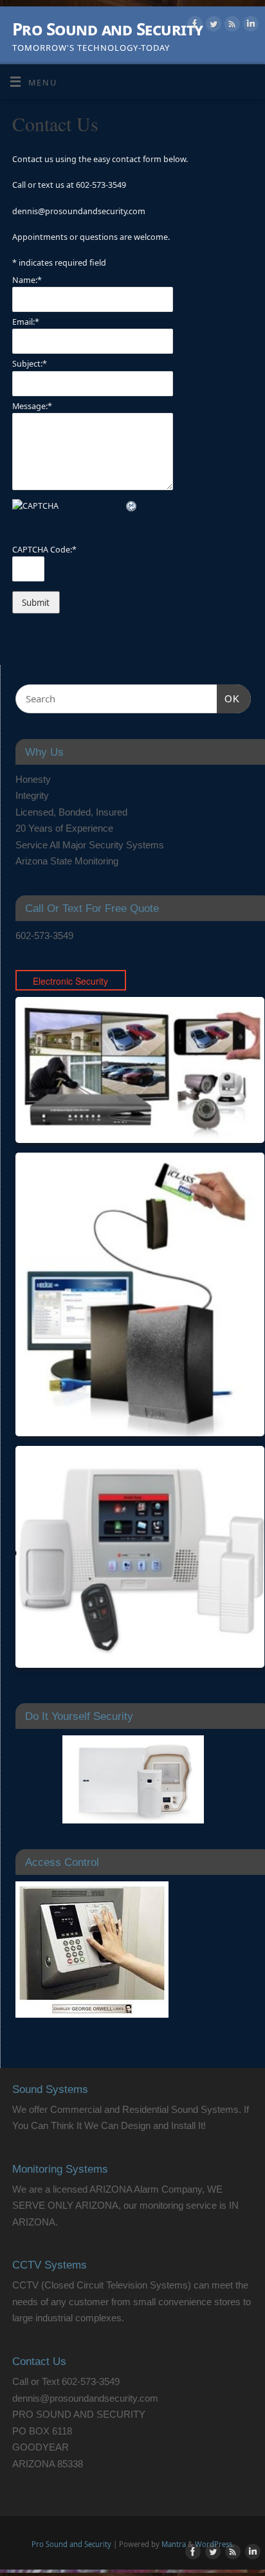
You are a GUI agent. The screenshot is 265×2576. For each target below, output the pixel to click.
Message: (32, 406)
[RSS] (231, 26)
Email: (26, 322)
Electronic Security (70, 981)
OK (228, 699)
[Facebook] (193, 26)
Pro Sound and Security (108, 29)
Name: (27, 280)
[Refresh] (132, 506)
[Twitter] (212, 26)
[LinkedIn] (249, 26)
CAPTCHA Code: (44, 550)
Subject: (30, 364)
